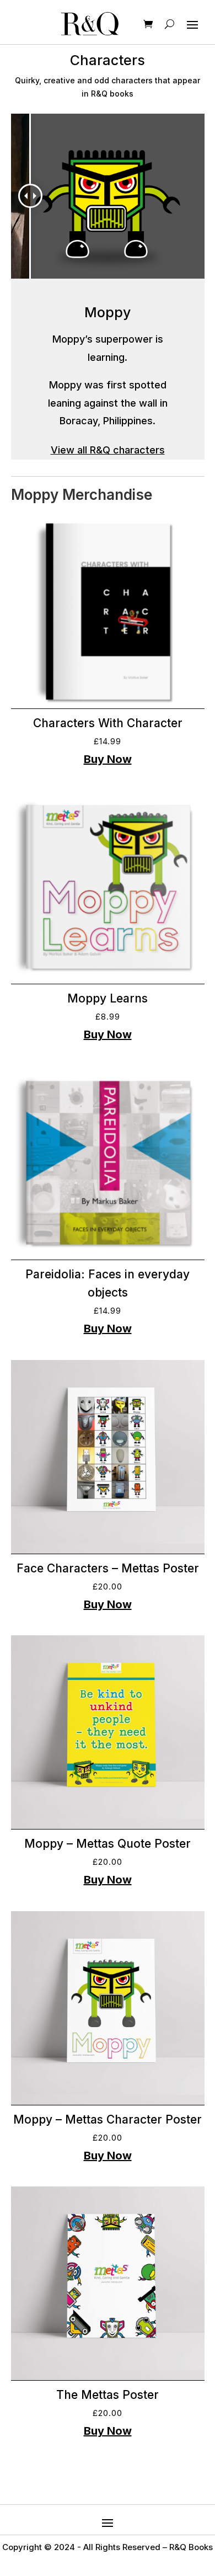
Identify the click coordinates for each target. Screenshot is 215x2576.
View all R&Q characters (108, 450)
